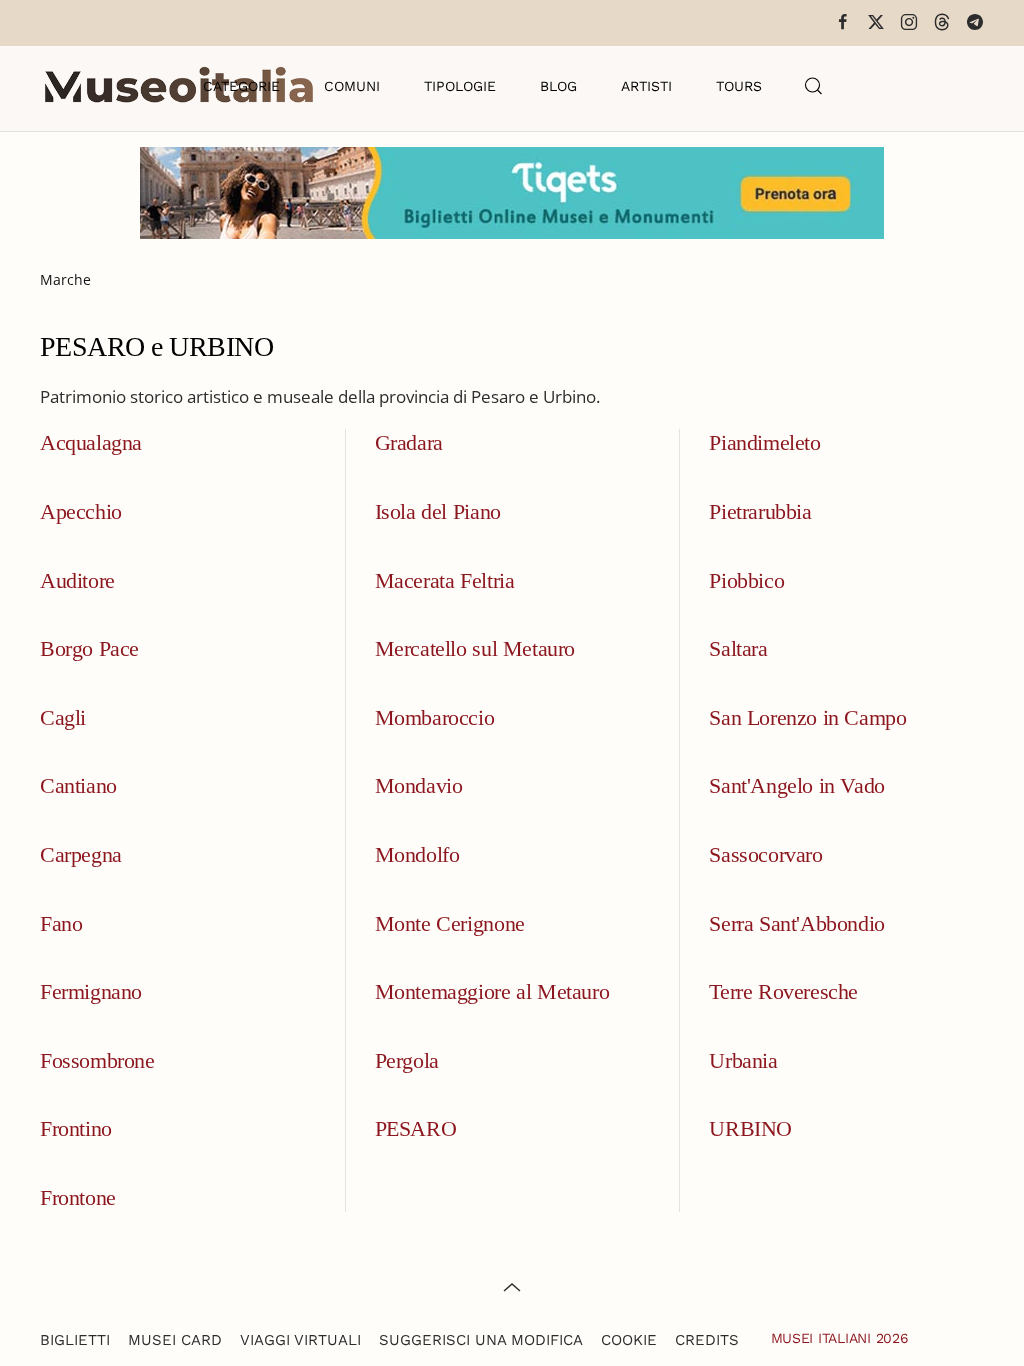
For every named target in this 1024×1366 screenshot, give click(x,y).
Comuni (352, 86)
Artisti (646, 86)
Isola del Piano (438, 511)
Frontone (78, 1197)
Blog (558, 86)
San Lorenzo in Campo (807, 717)
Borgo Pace (89, 648)
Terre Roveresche (783, 991)
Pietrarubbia (760, 511)
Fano (61, 923)
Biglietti (75, 1340)
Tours (739, 86)
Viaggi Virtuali (300, 1340)
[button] (814, 86)
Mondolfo (417, 854)
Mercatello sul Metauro (475, 648)
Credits (707, 1340)
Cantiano (78, 785)
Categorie (241, 86)
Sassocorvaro (765, 854)
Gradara (409, 442)
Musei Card (175, 1340)
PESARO (416, 1128)
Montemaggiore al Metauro (492, 991)
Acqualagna (91, 442)
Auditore (77, 580)
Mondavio (419, 785)
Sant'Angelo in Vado (796, 785)
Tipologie (460, 86)
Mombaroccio (435, 717)
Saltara (738, 648)
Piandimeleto (764, 442)
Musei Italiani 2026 (840, 1338)
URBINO (750, 1128)
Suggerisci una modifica (481, 1340)
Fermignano (91, 991)
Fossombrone (97, 1060)
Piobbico (746, 580)
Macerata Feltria (445, 580)
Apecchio (81, 511)
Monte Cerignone (450, 923)
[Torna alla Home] (179, 86)
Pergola (407, 1060)
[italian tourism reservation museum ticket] (512, 193)
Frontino (76, 1128)
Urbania (743, 1060)
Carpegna (81, 854)
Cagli (63, 717)
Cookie (629, 1340)
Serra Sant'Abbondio (796, 923)
